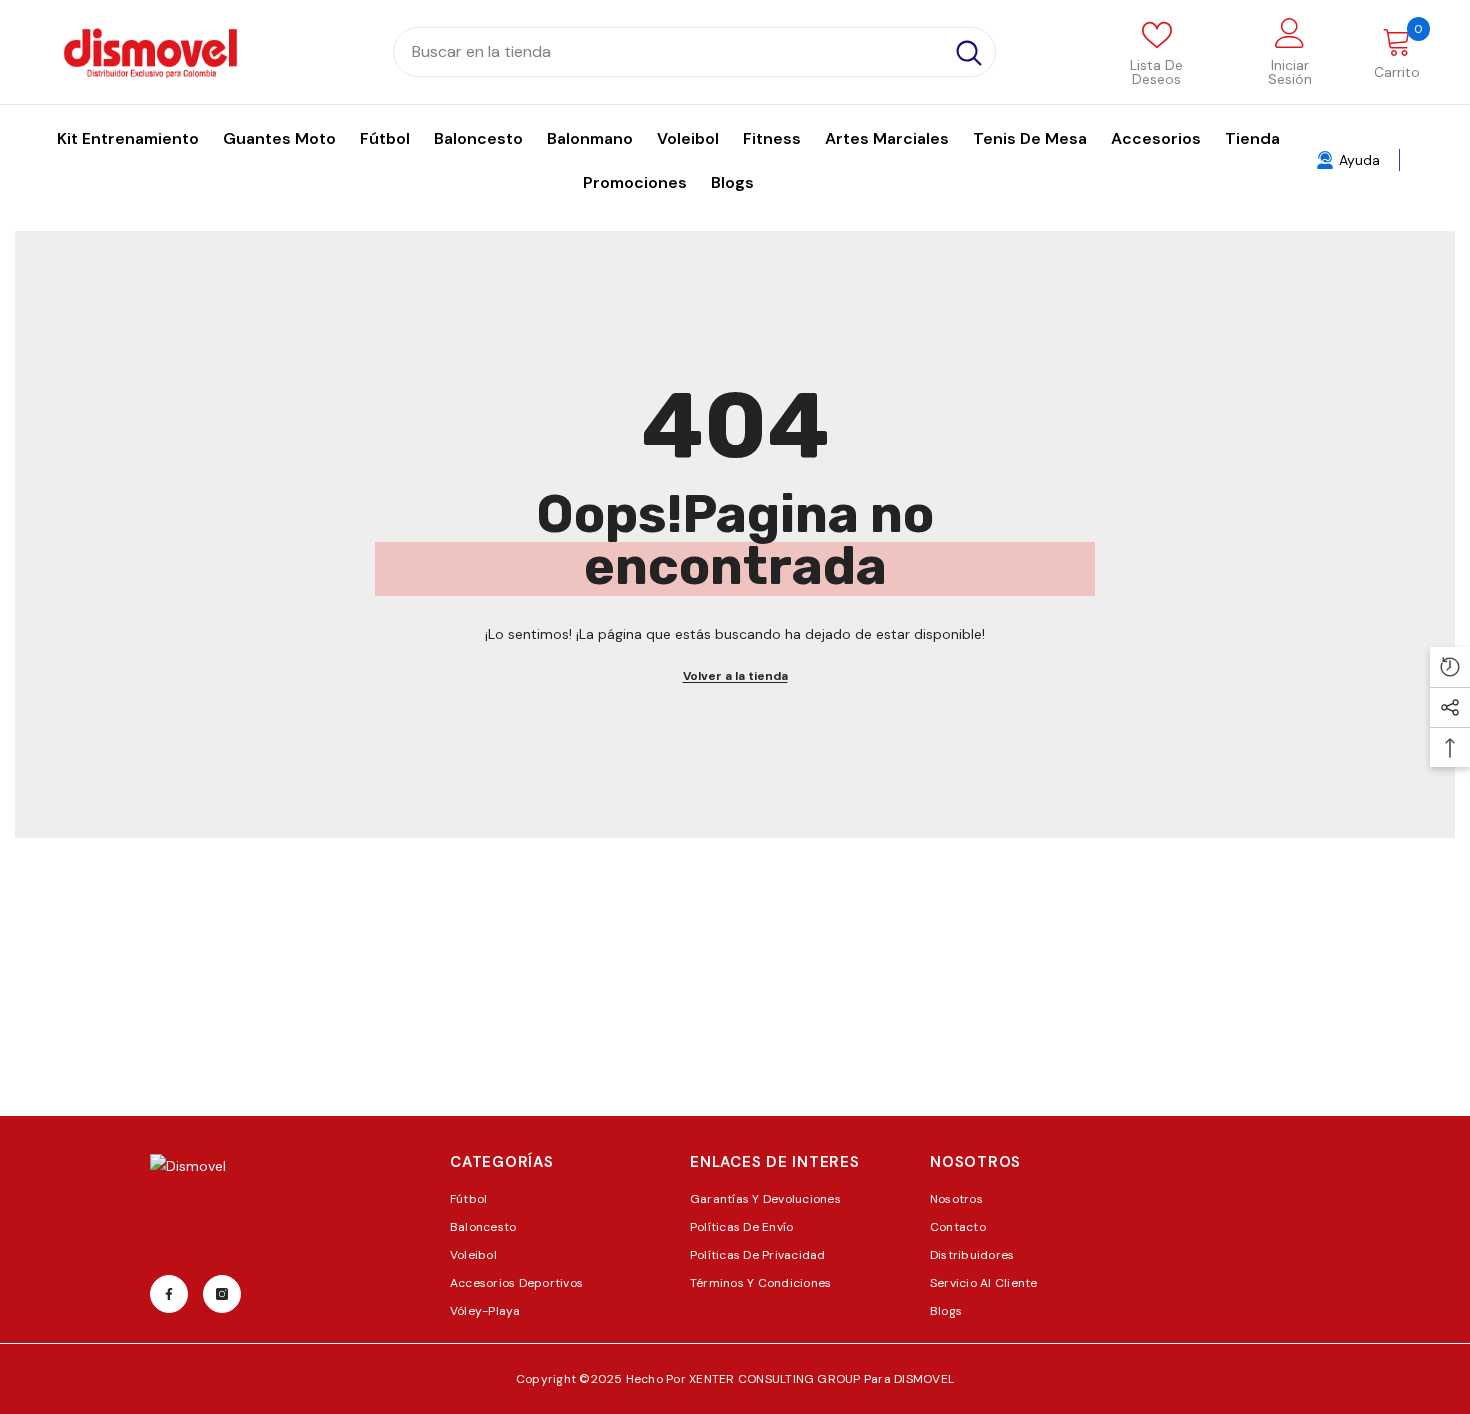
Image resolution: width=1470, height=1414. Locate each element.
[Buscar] (694, 52)
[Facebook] (169, 1294)
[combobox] (668, 52)
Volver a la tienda (735, 676)
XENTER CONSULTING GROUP (776, 1379)
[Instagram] (222, 1294)
